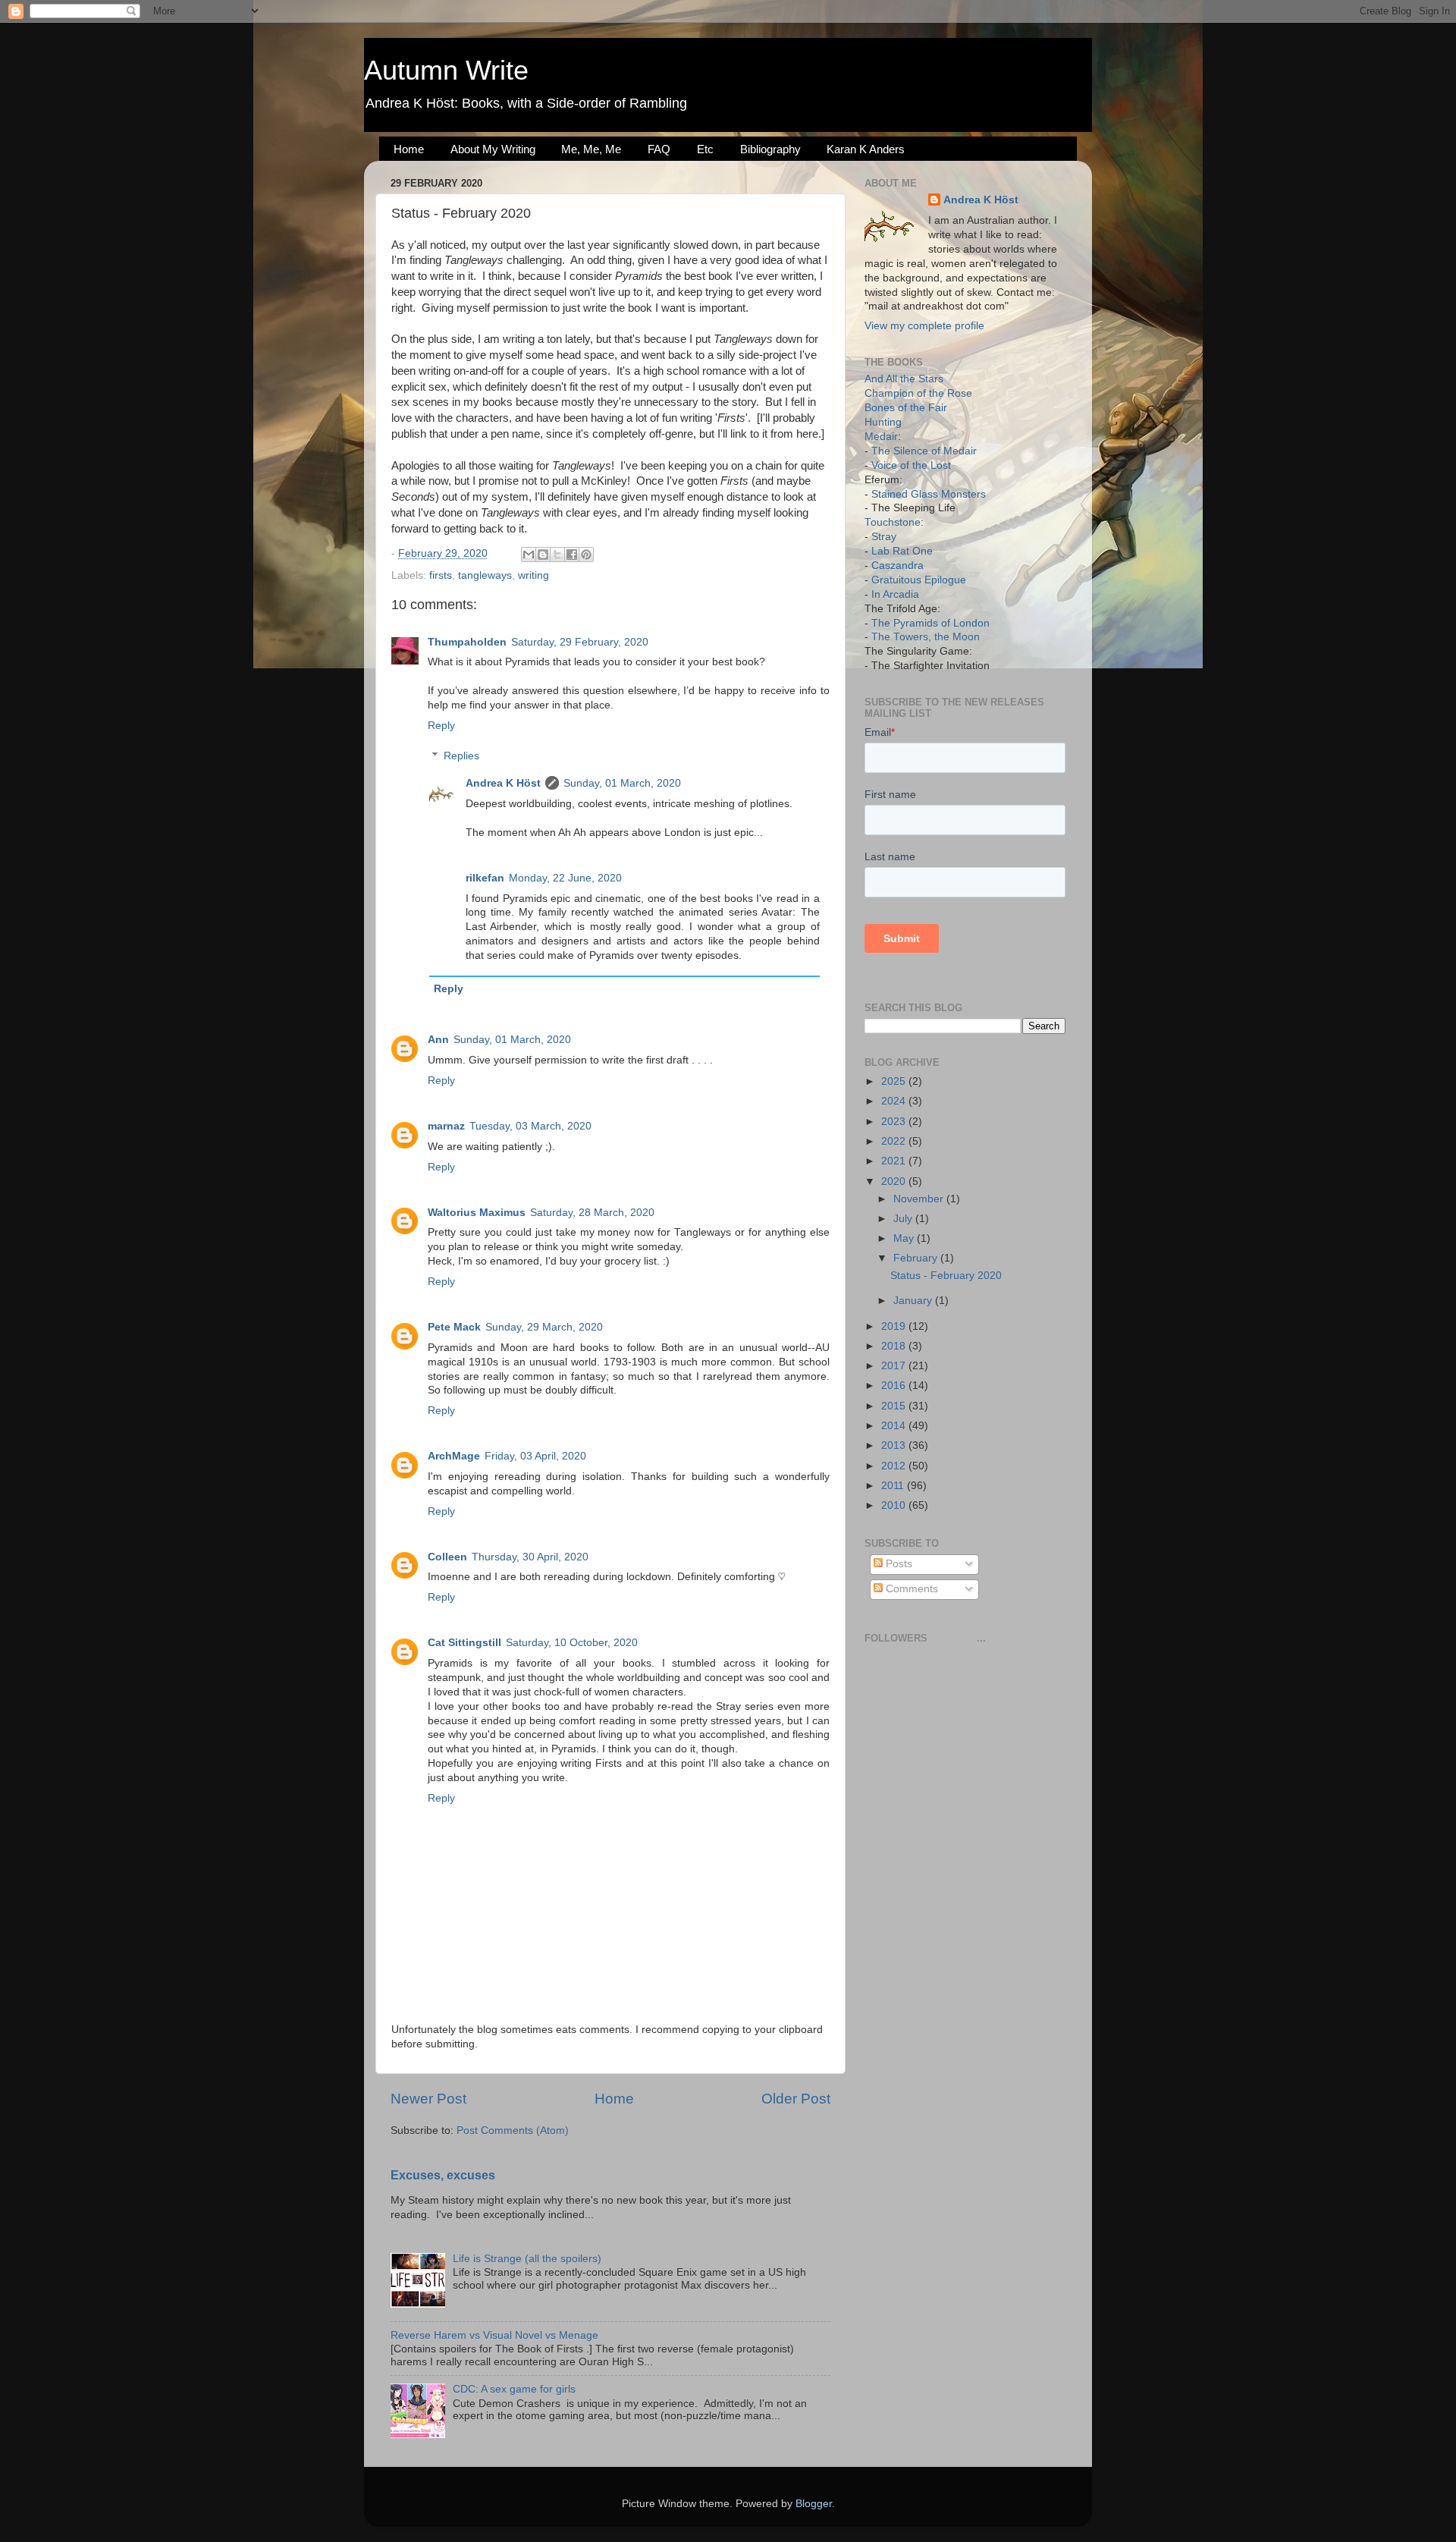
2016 (895, 1386)
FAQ (659, 149)
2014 (895, 1426)
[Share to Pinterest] (586, 555)
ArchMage (454, 1456)
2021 (895, 1161)
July (904, 1219)
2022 (895, 1141)
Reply (441, 726)
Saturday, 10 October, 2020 (572, 1643)
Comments (910, 1589)
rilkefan (485, 878)
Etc (705, 149)
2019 (895, 1326)
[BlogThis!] (543, 555)
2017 (895, 1366)
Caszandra (897, 566)
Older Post (796, 2099)
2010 (895, 1505)
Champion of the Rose (918, 393)
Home (409, 149)
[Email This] (529, 555)
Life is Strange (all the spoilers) (527, 2259)
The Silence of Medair (924, 451)
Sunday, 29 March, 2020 (544, 1327)
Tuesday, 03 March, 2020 (530, 1126)
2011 (894, 1486)
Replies (461, 756)
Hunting (883, 422)
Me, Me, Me (591, 149)
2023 (895, 1122)
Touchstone (893, 522)
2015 (895, 1406)
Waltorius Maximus (477, 1213)
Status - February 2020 (946, 1276)
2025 (895, 1081)
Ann (438, 1040)
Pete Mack (454, 1327)
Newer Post (428, 2099)
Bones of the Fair (906, 408)
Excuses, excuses (443, 2175)
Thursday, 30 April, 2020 (530, 1557)
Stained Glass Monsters (929, 494)
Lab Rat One (902, 551)
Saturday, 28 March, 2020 (592, 1213)
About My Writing (493, 149)
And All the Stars (904, 379)
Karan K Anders (866, 149)
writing (533, 575)
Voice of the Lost (911, 465)
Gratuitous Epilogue (919, 580)
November (920, 1199)
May (905, 1238)
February (917, 1258)
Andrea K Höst (503, 783)
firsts (441, 575)
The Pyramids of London (930, 623)
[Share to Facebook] (572, 555)
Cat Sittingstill (464, 1643)
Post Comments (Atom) (513, 2130)
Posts (897, 1564)
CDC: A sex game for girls (514, 2389)
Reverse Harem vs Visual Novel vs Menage (494, 2335)
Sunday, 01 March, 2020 (622, 783)
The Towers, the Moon (926, 637)
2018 (895, 1346)
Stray (884, 537)
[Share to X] (557, 555)
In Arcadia (895, 594)
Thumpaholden (467, 642)
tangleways (485, 575)
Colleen (447, 1557)
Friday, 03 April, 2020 (535, 1456)
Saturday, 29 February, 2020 (580, 642)
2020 (895, 1181)
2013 (895, 1445)
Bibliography (770, 149)
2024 (895, 1101)
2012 (895, 1466)
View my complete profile (924, 326)
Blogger (814, 2504)
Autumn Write (446, 70)
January (914, 1301)
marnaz (446, 1126)
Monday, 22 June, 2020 (565, 878)
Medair (881, 437)
